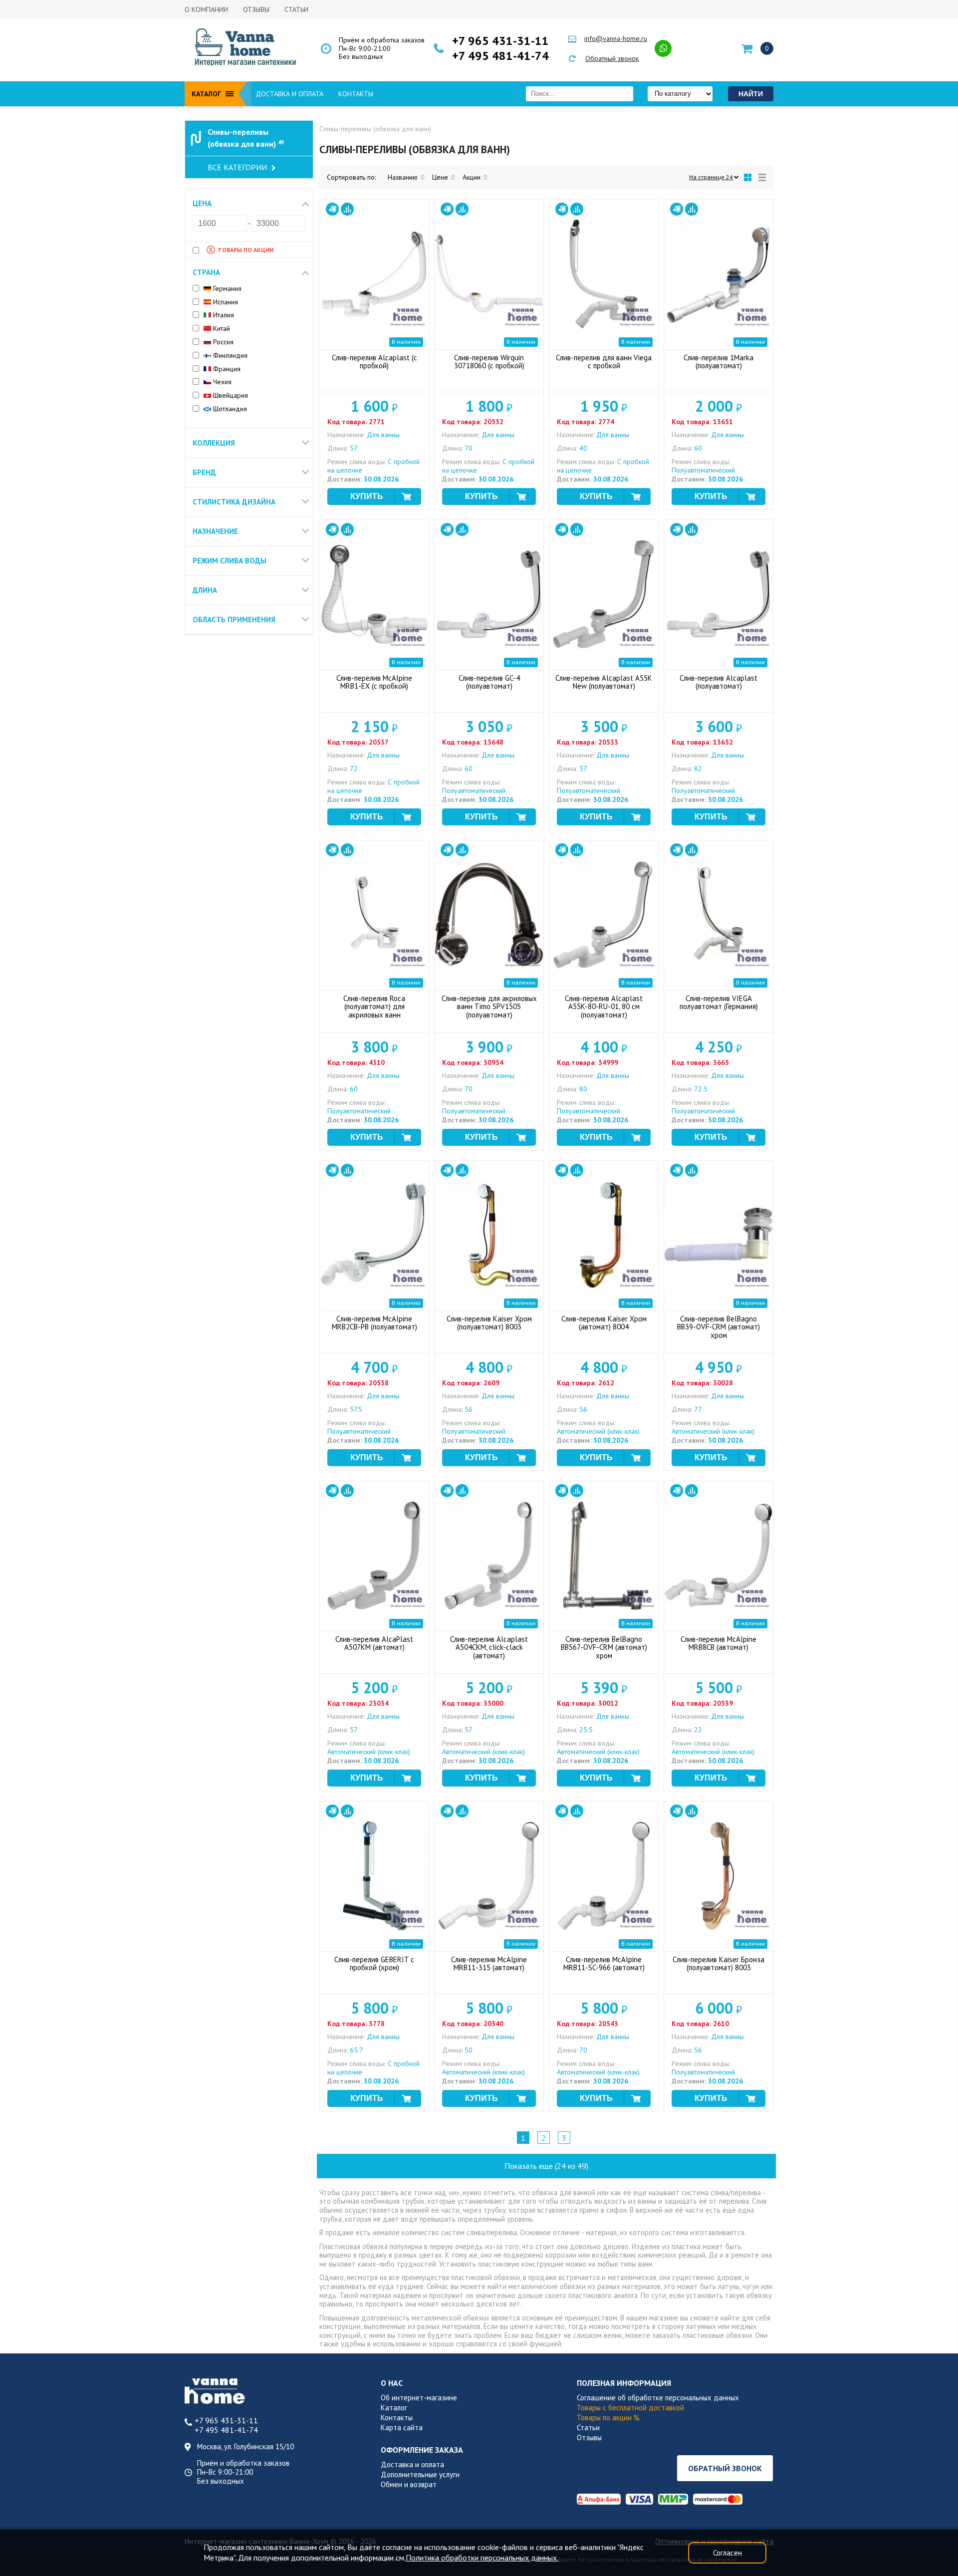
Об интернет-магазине (419, 2398)
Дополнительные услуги (420, 2474)
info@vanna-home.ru (616, 38)
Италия (223, 315)
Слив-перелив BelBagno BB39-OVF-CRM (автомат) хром (718, 1327)
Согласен (727, 2553)
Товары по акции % (608, 2418)
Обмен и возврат (409, 2484)
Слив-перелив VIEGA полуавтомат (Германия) (719, 1003)
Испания (225, 302)
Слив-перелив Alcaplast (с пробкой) (374, 362)
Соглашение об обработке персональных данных (658, 2398)
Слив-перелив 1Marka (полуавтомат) (718, 362)
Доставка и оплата (289, 94)
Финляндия (229, 356)
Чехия (221, 382)
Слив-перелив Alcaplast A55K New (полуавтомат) (604, 682)
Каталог (394, 2408)
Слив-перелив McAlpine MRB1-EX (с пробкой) (374, 682)
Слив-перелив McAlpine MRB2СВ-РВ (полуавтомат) (374, 1323)
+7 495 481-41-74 (500, 56)
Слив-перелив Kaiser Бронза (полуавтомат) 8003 (718, 1964)
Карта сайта (402, 2428)
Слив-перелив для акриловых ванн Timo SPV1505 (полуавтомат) (489, 1007)
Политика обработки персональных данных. (482, 2558)
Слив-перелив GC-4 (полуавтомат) (489, 682)
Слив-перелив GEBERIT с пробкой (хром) (374, 1964)
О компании (206, 9)
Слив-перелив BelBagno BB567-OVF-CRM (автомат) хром (604, 1648)
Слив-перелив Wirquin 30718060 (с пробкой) (489, 362)
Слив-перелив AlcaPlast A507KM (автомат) (374, 1643)
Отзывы (256, 9)
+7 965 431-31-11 (500, 41)
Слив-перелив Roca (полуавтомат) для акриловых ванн (374, 1007)
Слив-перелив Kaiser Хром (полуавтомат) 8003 (489, 1323)
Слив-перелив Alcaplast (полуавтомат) (718, 682)
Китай (221, 329)
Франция (226, 369)
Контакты (356, 94)
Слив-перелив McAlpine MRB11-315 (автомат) (489, 1964)
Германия (226, 289)
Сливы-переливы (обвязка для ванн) (246, 138)
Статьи (296, 9)
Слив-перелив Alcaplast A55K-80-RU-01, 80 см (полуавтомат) (604, 1007)
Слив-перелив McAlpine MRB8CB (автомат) (718, 1643)
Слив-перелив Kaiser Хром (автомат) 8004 (604, 1323)
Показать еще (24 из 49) (546, 2166)
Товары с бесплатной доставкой (630, 2408)
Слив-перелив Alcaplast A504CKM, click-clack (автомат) (489, 1648)
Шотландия (229, 409)
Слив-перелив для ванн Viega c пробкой (604, 362)
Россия (222, 342)
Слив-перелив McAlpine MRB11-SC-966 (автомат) (604, 1964)
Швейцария (230, 395)
